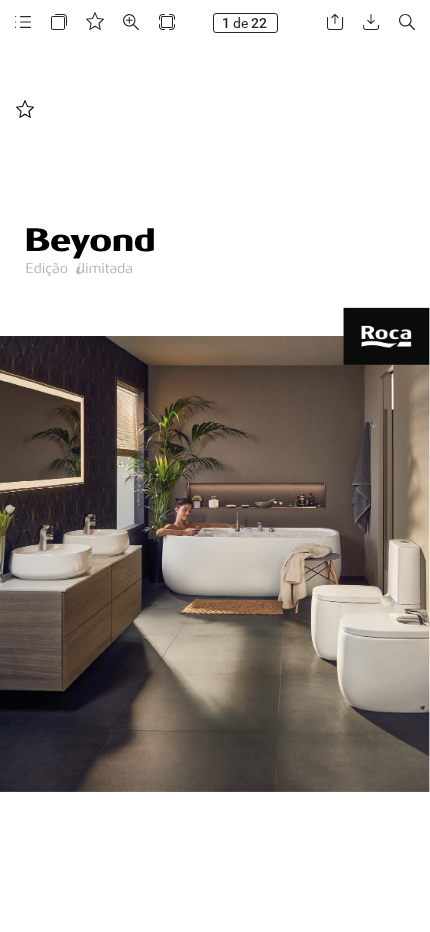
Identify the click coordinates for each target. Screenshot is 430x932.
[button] (23, 22)
